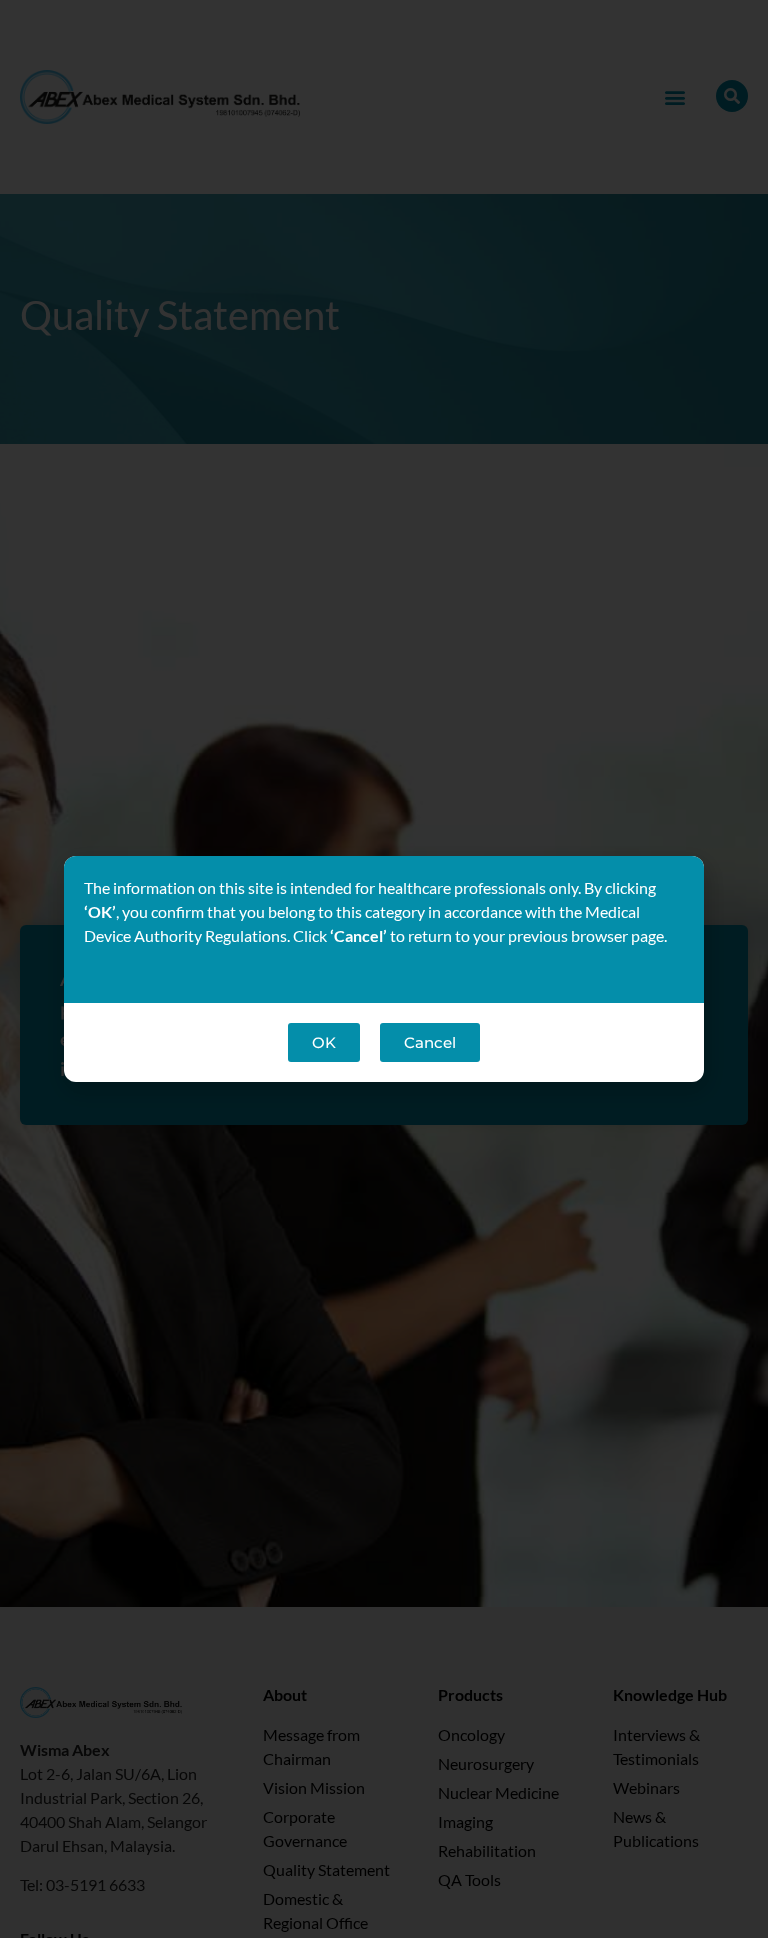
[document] (384, 969)
